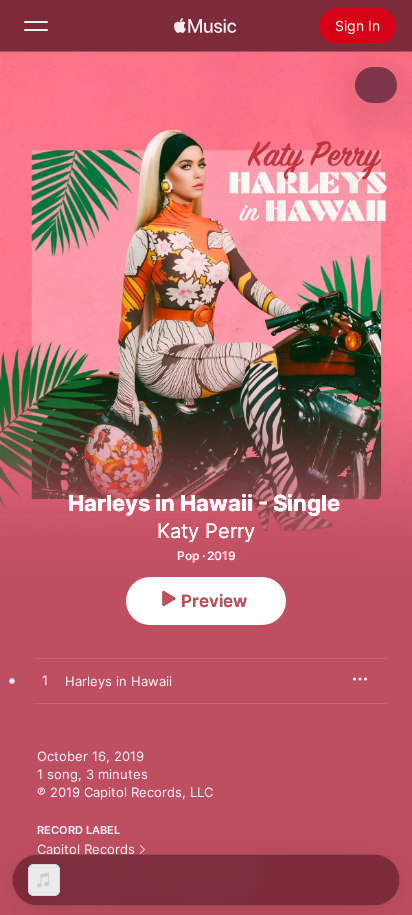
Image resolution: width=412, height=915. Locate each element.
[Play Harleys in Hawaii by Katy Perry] (45, 681)
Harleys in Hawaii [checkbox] (118, 681)
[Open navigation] (36, 26)
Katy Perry (206, 531)
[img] (205, 26)
